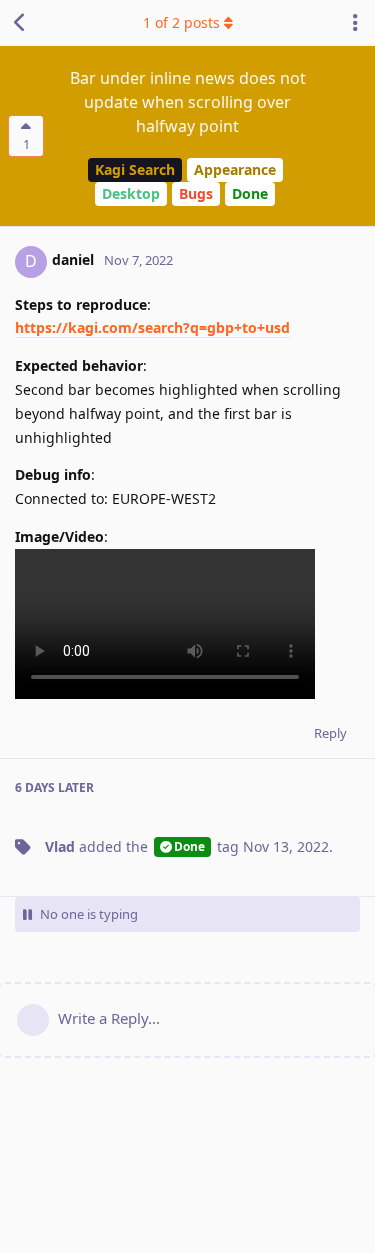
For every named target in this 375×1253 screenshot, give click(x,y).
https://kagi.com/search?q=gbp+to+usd (152, 327)
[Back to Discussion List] (20, 23)
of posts (181, 22)
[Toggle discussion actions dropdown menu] (355, 23)
